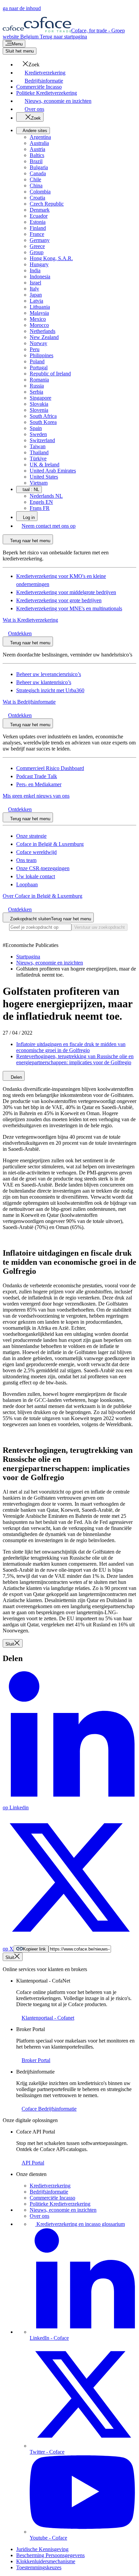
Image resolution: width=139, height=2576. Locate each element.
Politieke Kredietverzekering (60, 2204)
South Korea (43, 422)
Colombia (40, 192)
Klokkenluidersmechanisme (46, 2561)
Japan (36, 295)
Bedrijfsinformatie (49, 2192)
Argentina (40, 137)
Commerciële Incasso (52, 2198)
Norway (38, 343)
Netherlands (43, 331)
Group (37, 252)
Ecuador (39, 216)
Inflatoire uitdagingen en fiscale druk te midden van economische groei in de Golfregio (71, 1047)
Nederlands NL (46, 496)
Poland (37, 361)
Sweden (38, 434)
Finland (38, 228)
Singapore (40, 398)
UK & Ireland (45, 465)
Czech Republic (47, 204)
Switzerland (42, 440)
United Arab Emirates (53, 471)
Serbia (36, 392)
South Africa (43, 416)
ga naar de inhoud (22, 8)
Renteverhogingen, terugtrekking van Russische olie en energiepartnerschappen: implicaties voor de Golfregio (75, 1059)
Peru (35, 349)
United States (44, 477)
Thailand (39, 452)
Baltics (37, 155)
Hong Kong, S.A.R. (51, 258)
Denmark (40, 210)
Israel (35, 283)
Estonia (38, 222)
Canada (38, 173)
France (37, 234)
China (36, 186)
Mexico (38, 319)
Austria (37, 149)
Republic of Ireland (50, 374)
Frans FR (40, 508)
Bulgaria (39, 167)
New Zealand (44, 337)
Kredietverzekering (50, 2186)
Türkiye (38, 458)
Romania (39, 380)
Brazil (36, 161)
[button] (28, 65)
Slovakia (39, 404)
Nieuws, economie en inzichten (63, 2210)
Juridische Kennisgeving (42, 2549)
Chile (35, 179)
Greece (37, 246)
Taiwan (38, 446)
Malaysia (39, 313)
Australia (39, 143)
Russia (37, 386)
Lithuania (40, 307)
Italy (34, 289)
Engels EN (41, 502)
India (35, 270)
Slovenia (39, 410)
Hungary (39, 264)
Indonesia (40, 277)
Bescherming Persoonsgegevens (50, 2555)
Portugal (39, 367)
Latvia (36, 301)
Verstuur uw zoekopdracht (100, 927)
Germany (40, 240)
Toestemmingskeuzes (39, 2567)
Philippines (41, 355)
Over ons (39, 2216)
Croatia (37, 198)
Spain (36, 428)
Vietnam (39, 483)
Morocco (39, 325)
